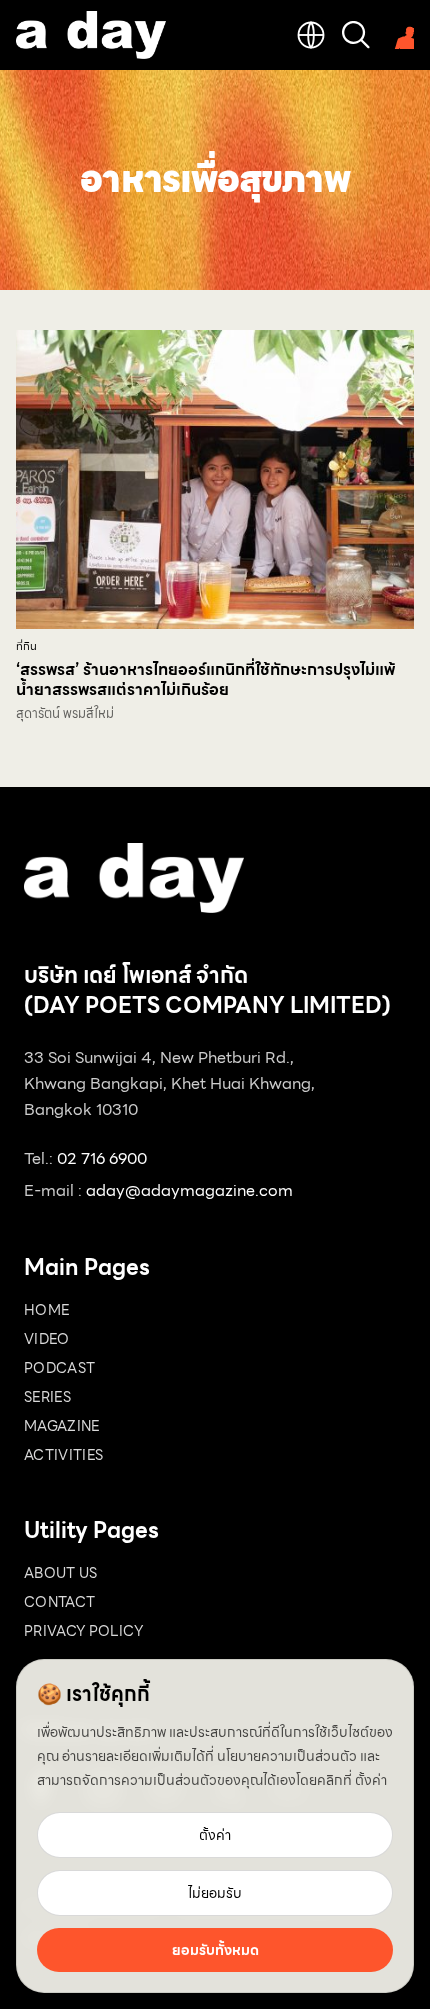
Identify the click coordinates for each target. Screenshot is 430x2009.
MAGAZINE (62, 1426)
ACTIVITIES (64, 1455)
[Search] (356, 35)
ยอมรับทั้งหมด (215, 1950)
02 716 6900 (102, 1158)
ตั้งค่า (371, 1780)
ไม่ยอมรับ (215, 1893)
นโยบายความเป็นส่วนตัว (287, 1756)
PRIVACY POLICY (83, 1631)
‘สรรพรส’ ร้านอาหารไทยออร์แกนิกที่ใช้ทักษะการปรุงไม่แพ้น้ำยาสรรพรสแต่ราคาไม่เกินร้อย (205, 679)
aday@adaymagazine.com (189, 1190)
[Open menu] (400, 35)
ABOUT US (61, 1573)
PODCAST (59, 1368)
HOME (46, 1310)
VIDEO (47, 1339)
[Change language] (311, 35)
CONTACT (59, 1602)
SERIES (47, 1397)
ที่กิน (26, 646)
